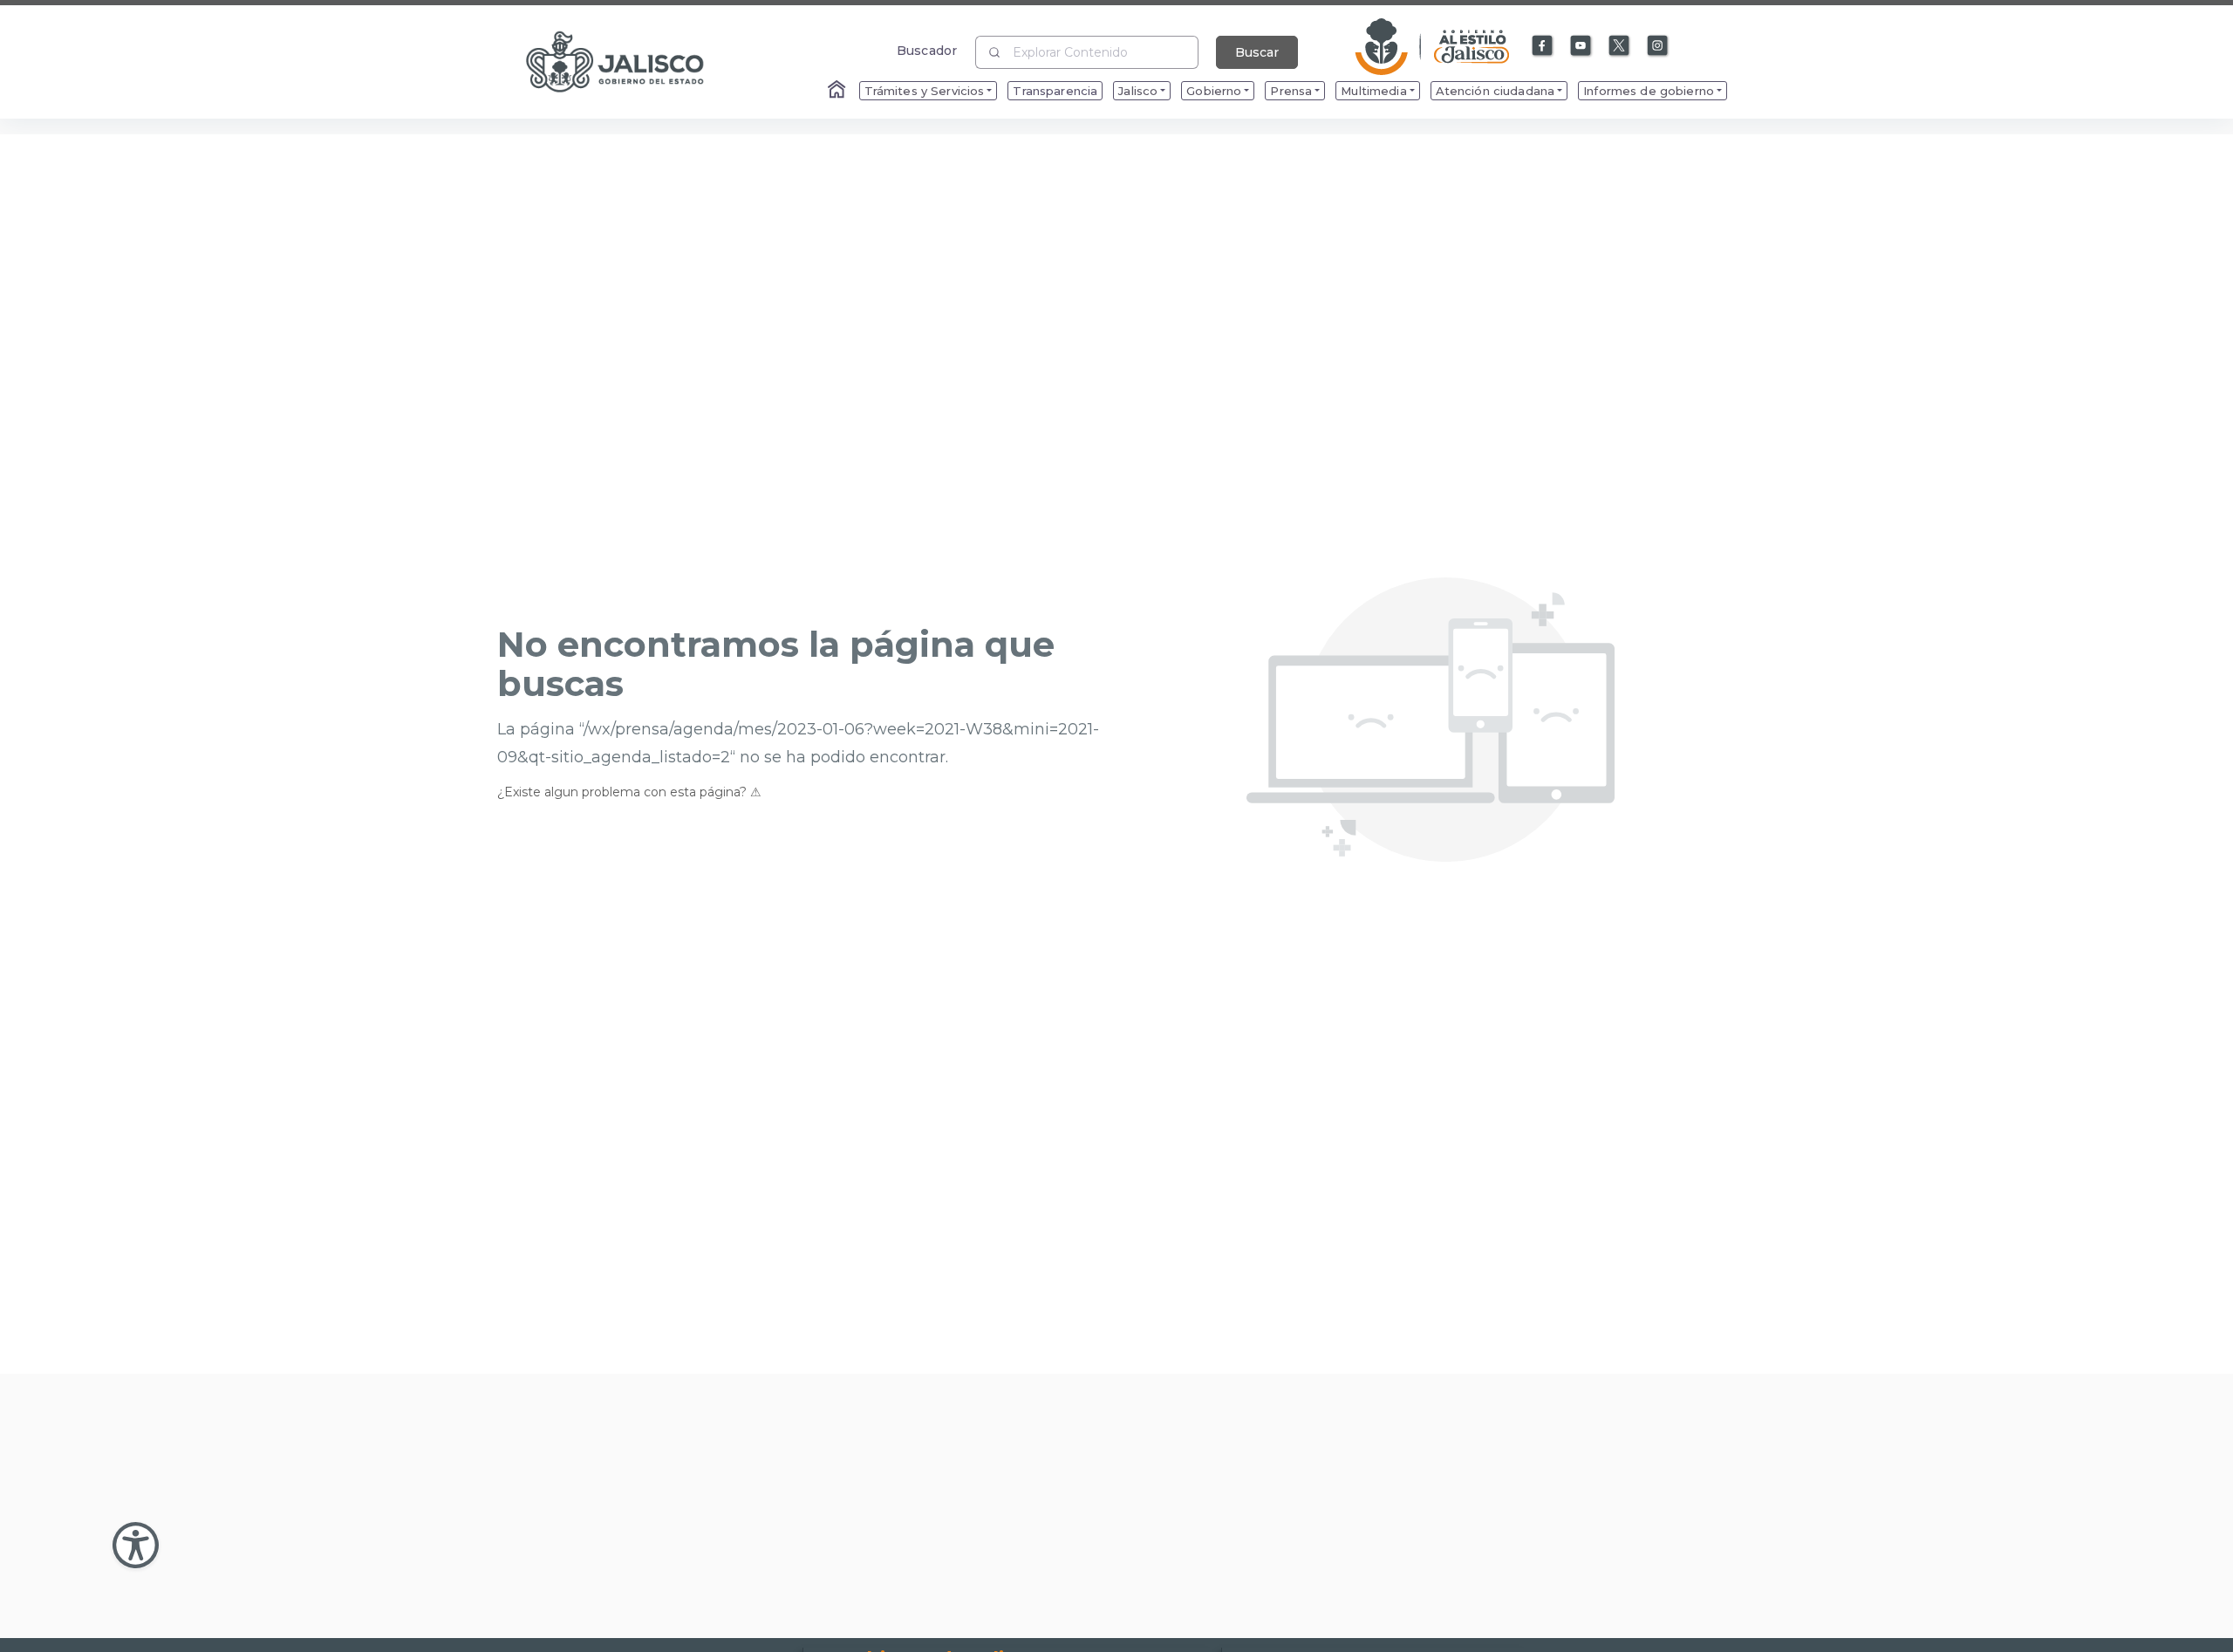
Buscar (1257, 52)
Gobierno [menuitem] (1214, 91)
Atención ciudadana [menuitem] (1495, 91)
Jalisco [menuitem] (1138, 91)
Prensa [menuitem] (1291, 91)
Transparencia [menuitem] (1055, 91)
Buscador (927, 50)
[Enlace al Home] (838, 91)
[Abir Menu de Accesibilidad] (136, 1545)
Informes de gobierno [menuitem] (1649, 91)
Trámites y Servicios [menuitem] (925, 91)
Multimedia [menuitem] (1373, 91)
